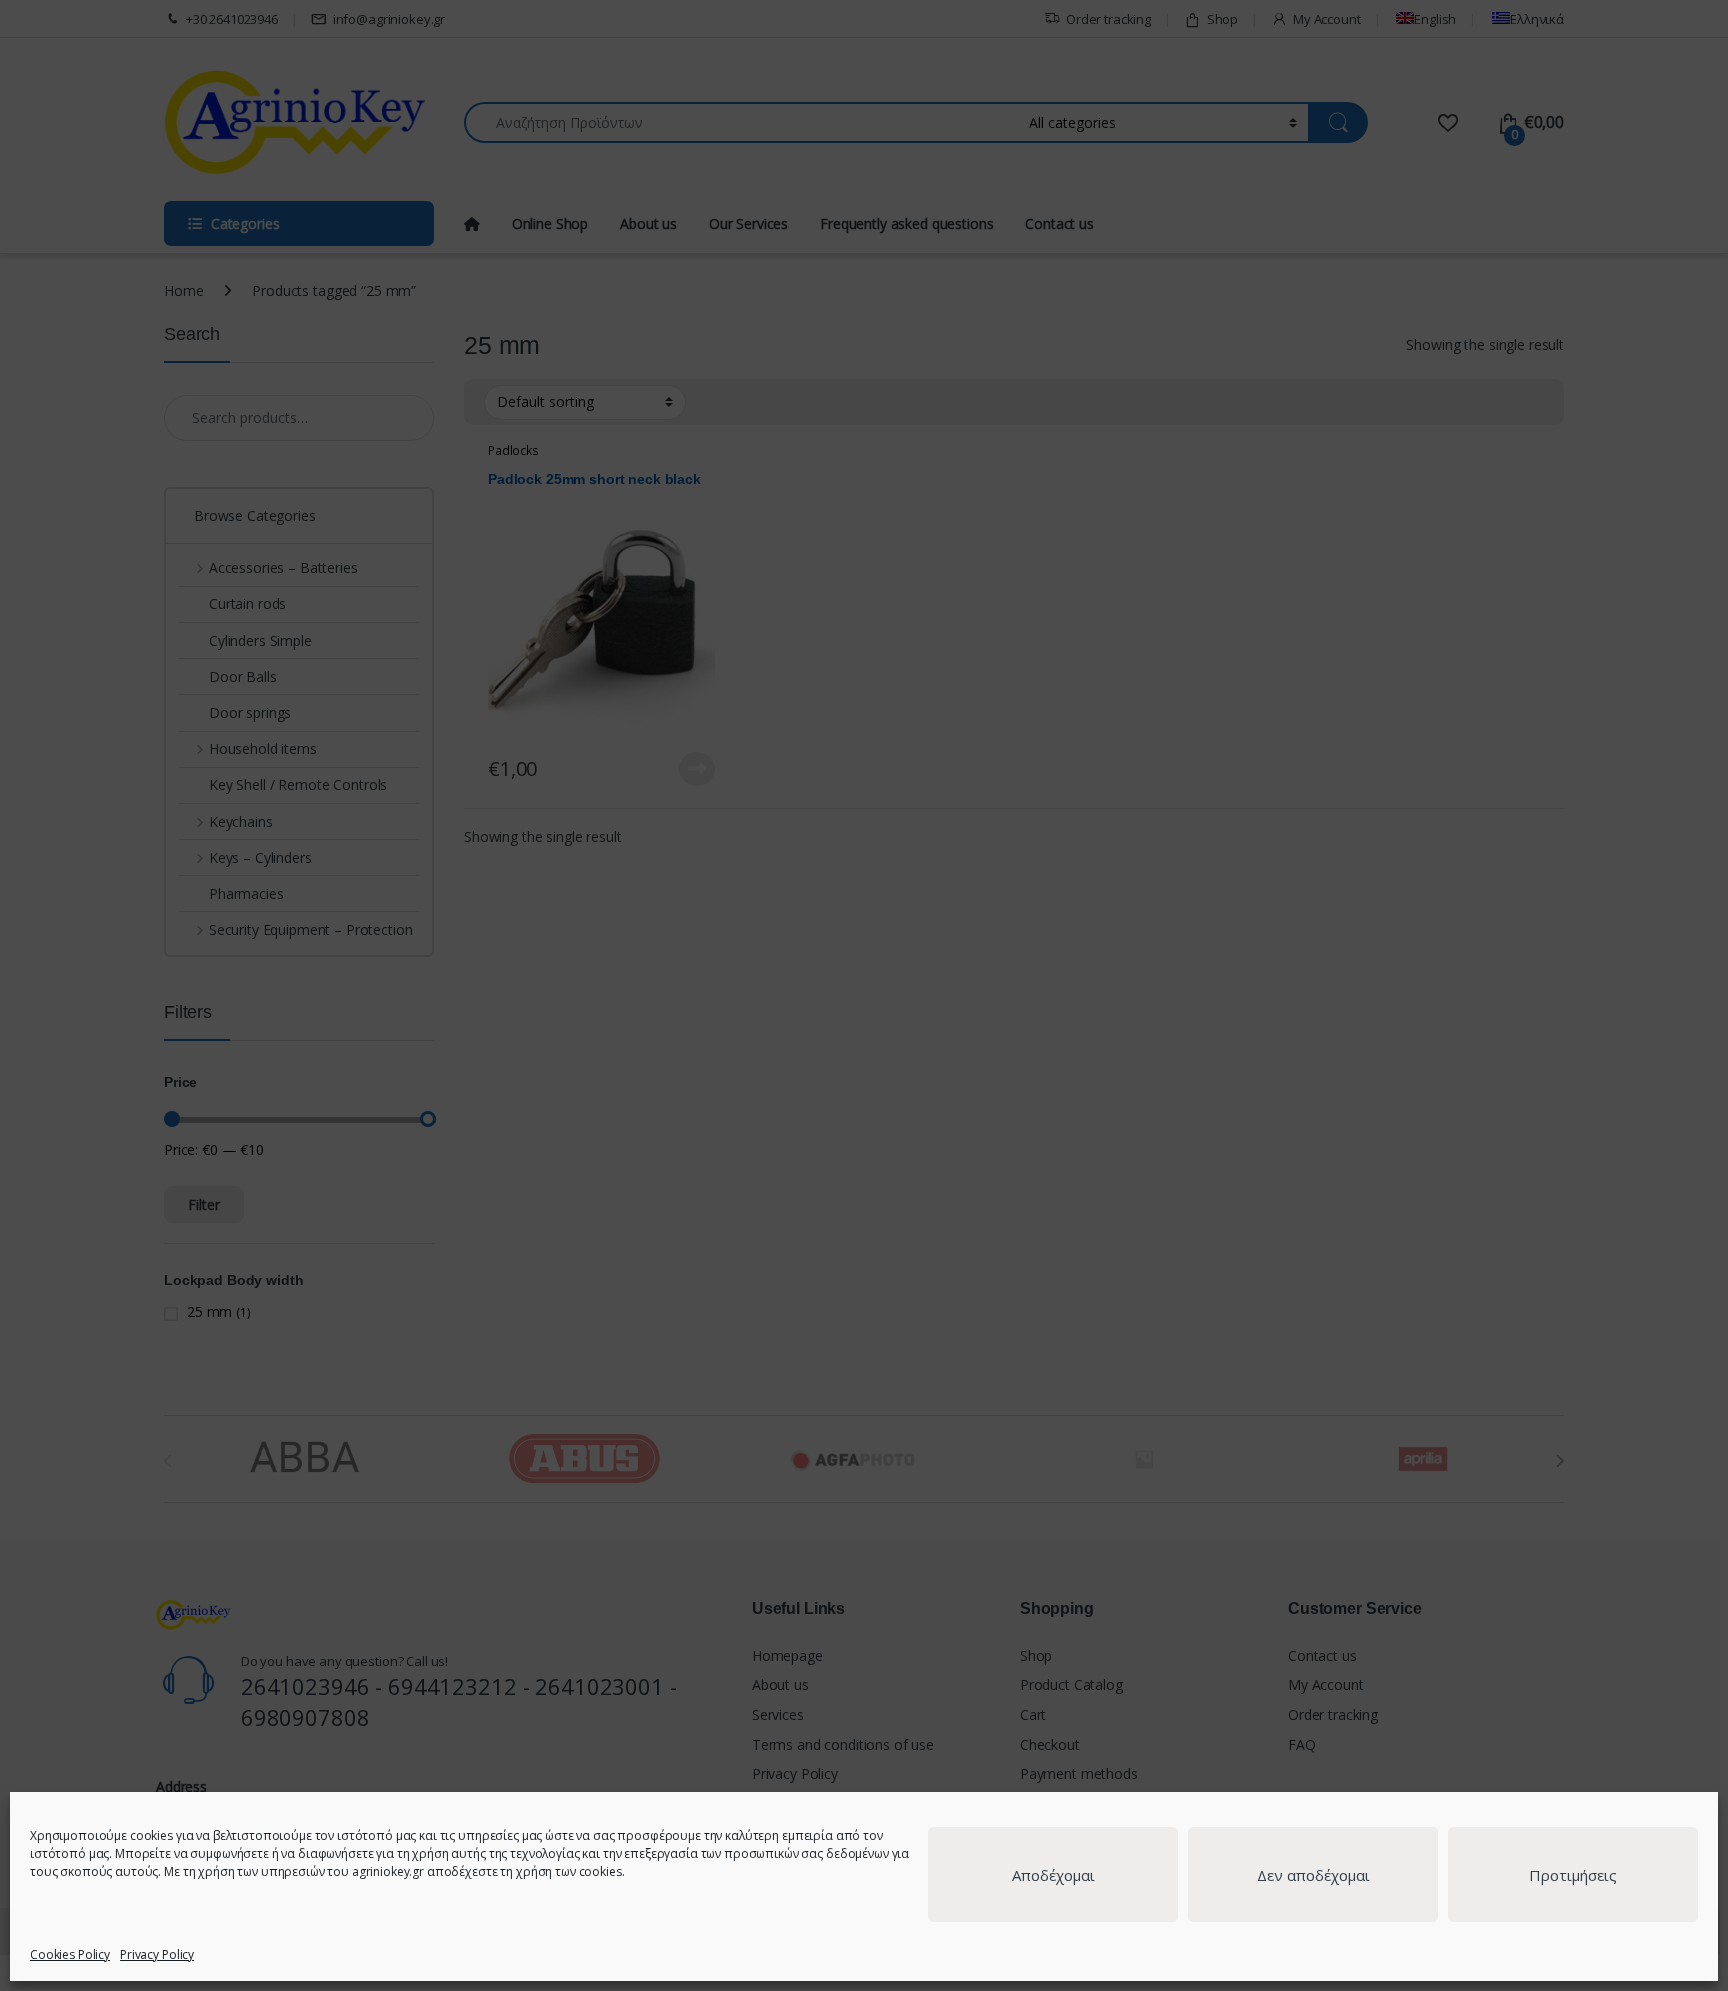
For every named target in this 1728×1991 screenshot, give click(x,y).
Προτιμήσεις (1573, 1875)
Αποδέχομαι (1053, 1875)
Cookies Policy (70, 1954)
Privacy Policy (157, 1954)
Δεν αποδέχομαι (1313, 1875)
